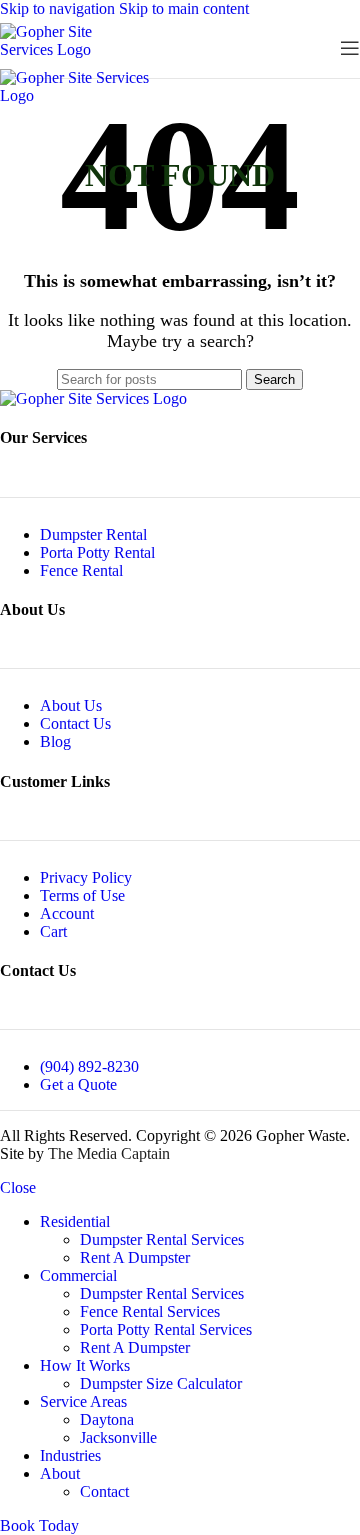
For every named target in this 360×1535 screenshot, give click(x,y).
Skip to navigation (59, 8)
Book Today (39, 1525)
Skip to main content (184, 8)
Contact (104, 1491)
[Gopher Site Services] (93, 398)
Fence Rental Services (150, 1311)
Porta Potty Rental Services (166, 1329)
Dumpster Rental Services (162, 1239)
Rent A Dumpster (135, 1257)
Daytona (107, 1419)
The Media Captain (109, 1153)
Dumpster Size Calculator (161, 1383)
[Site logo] (70, 49)
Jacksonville (118, 1437)
